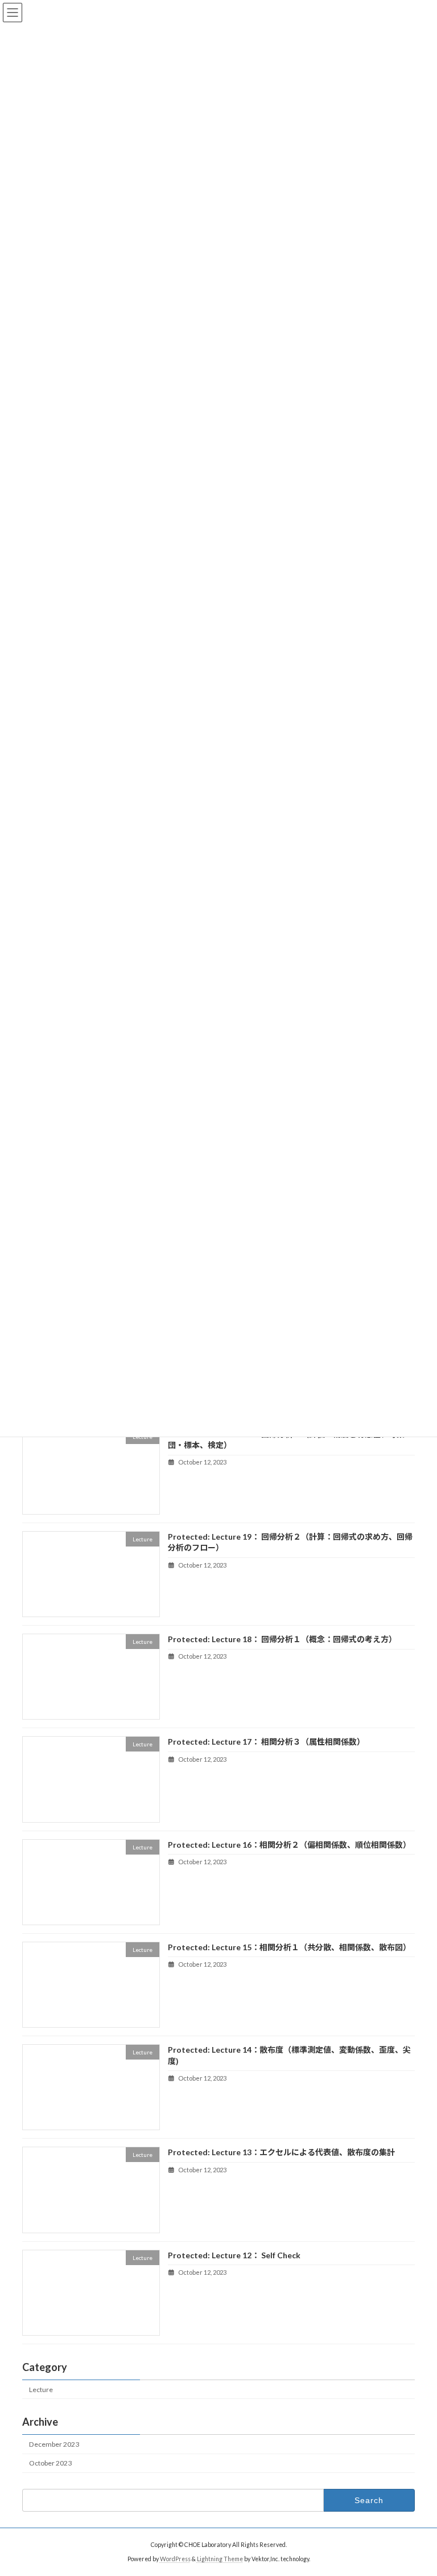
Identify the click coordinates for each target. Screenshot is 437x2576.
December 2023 (54, 2444)
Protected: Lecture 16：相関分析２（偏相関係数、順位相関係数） (289, 1844)
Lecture (41, 2389)
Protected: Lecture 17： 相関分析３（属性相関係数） (266, 1742)
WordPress (175, 2558)
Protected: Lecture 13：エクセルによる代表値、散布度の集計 (281, 2152)
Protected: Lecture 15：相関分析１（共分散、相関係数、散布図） (289, 1947)
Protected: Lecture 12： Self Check (234, 2255)
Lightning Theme (220, 2558)
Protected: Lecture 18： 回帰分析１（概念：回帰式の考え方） (282, 1639)
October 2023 (50, 2463)
